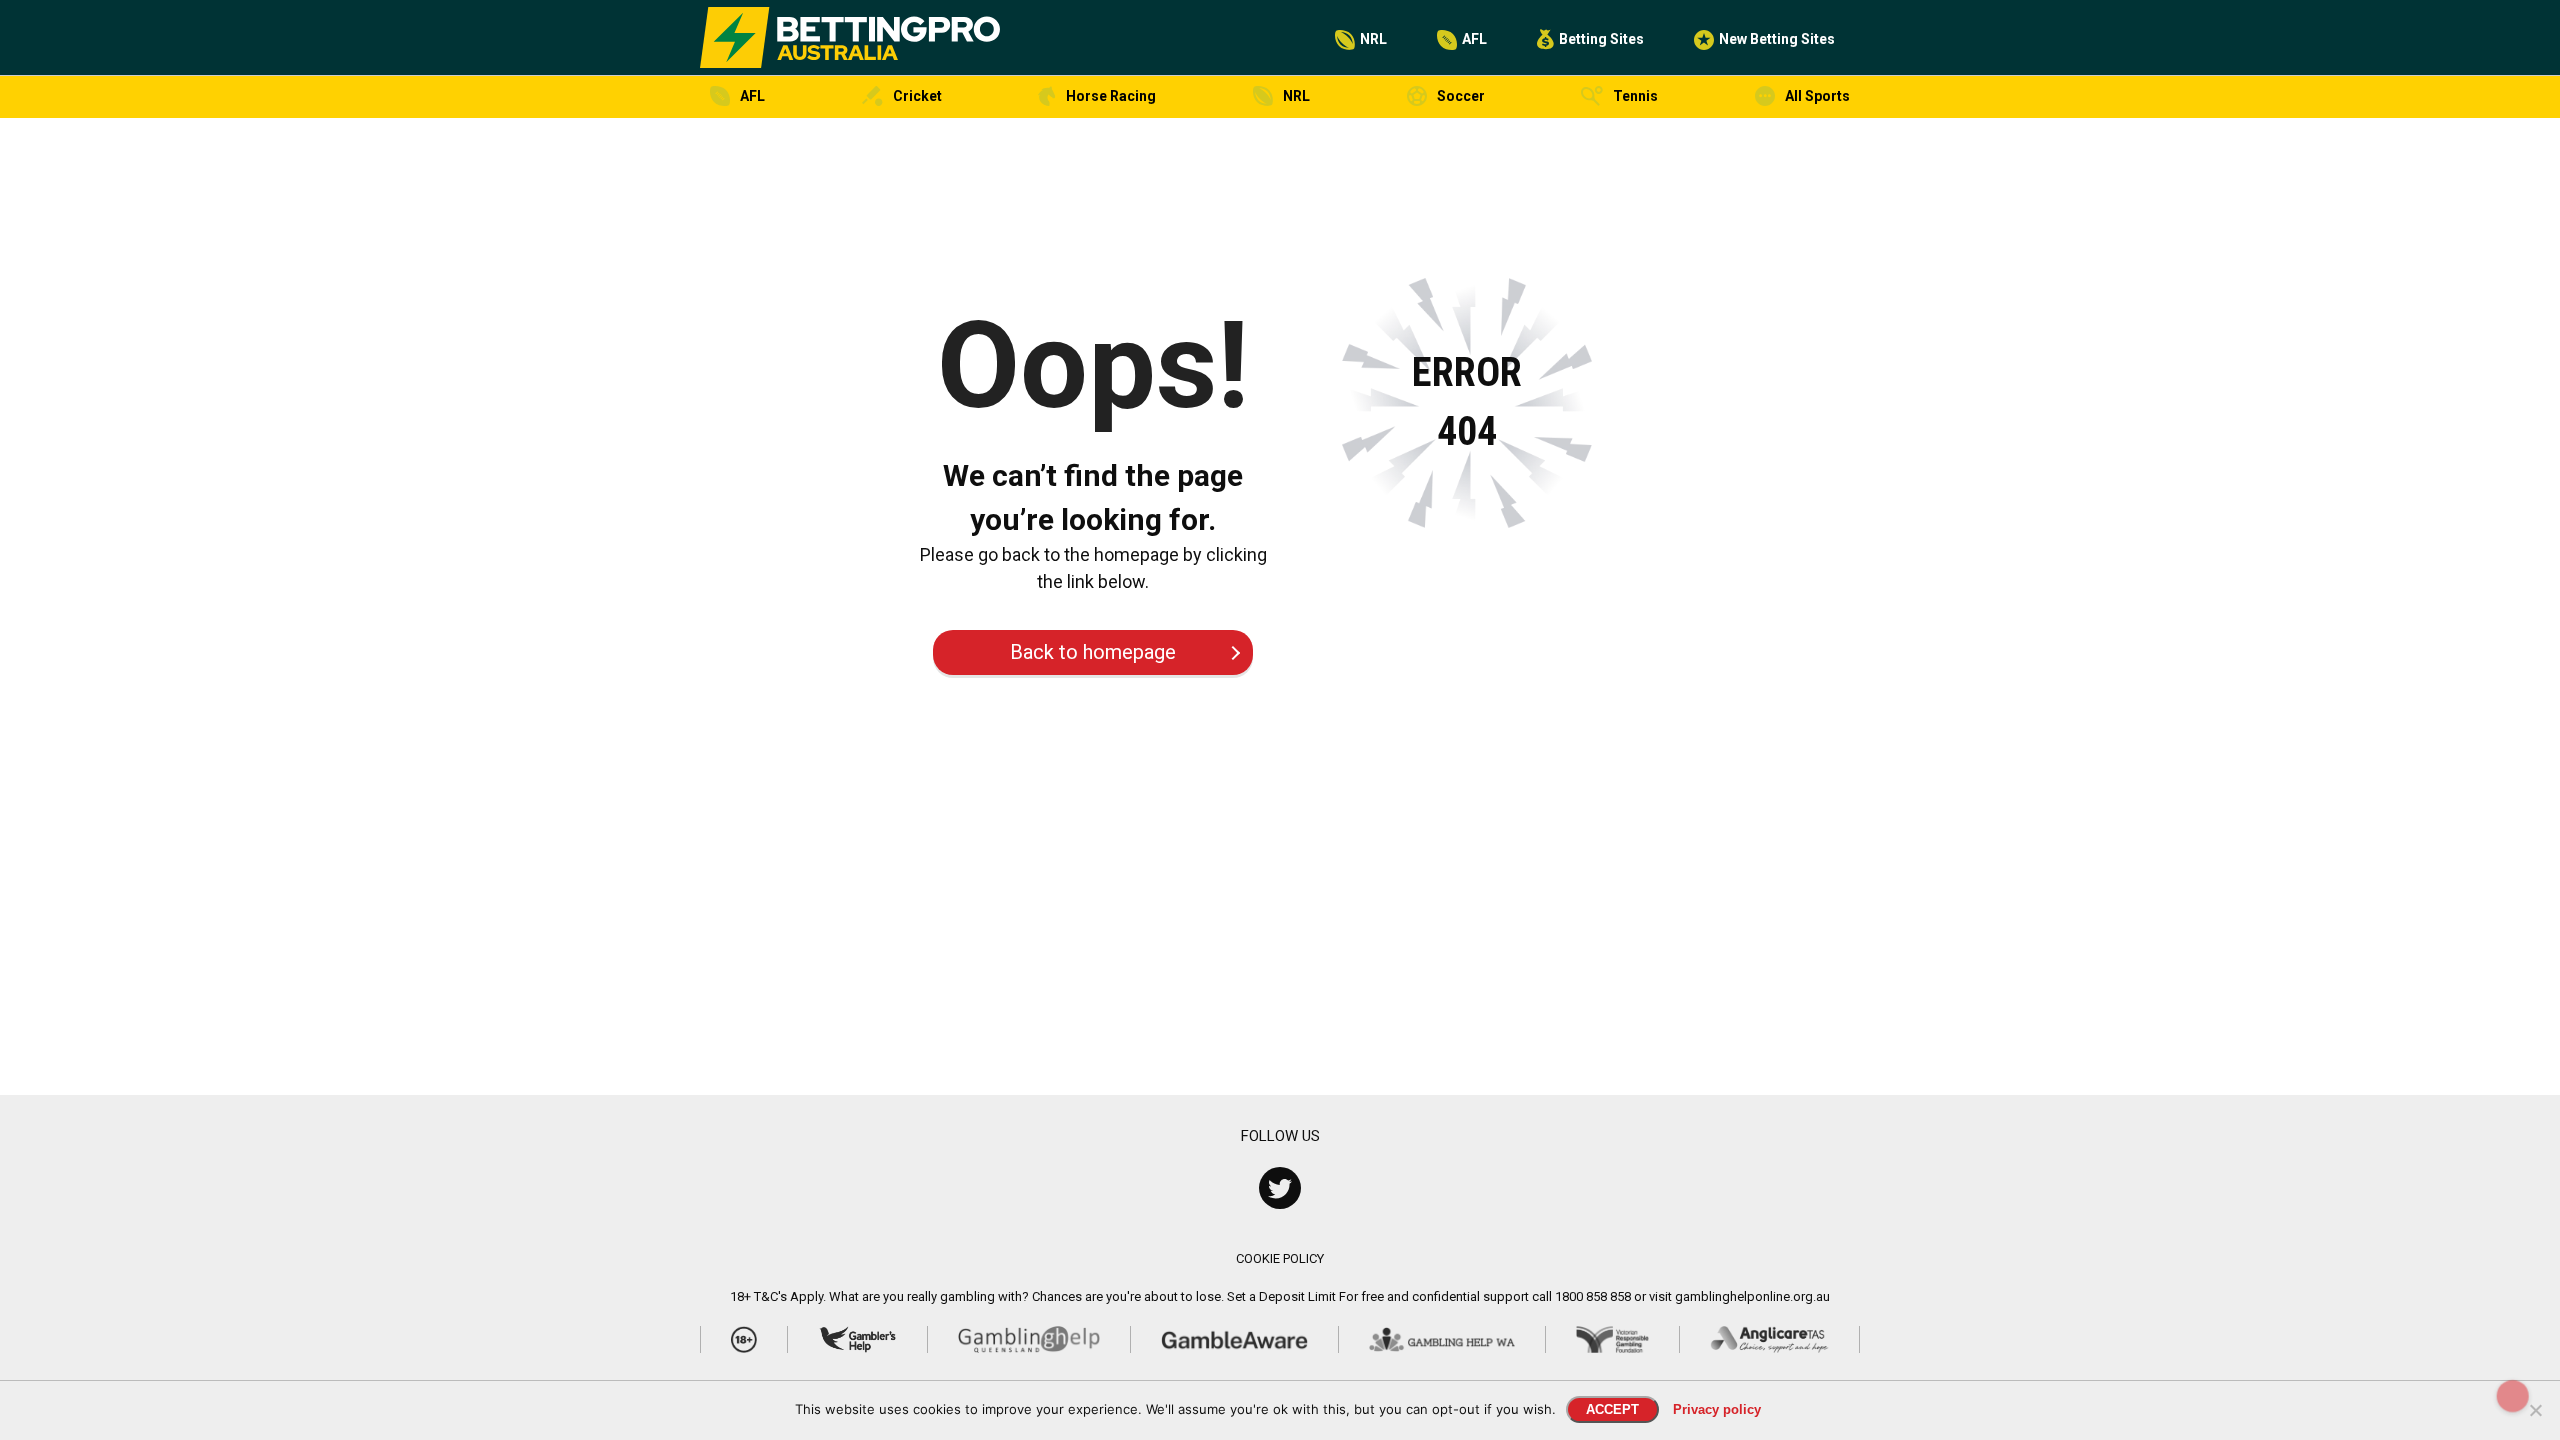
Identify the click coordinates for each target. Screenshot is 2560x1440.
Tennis (1635, 96)
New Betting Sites (1777, 39)
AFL (1474, 39)
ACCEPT (1612, 1409)
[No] (2535, 1410)
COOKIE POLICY (1280, 1258)
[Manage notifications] (2513, 1396)
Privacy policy (1717, 1409)
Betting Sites (1601, 39)
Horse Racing (1111, 96)
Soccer (1461, 96)
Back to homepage (1093, 652)
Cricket (917, 96)
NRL (1373, 39)
